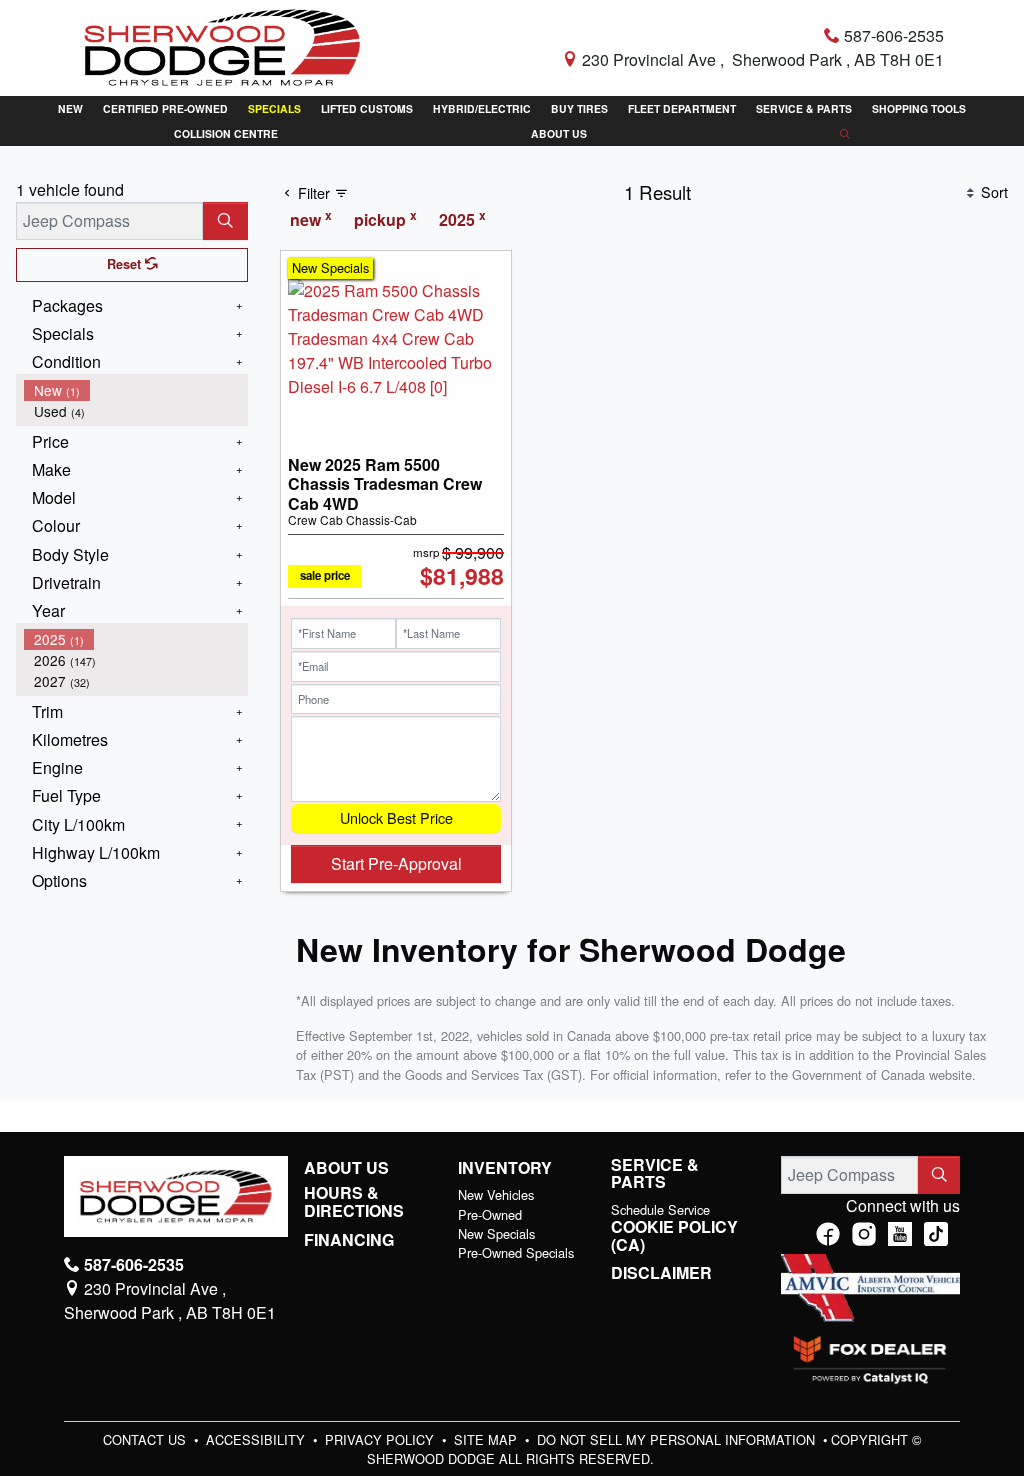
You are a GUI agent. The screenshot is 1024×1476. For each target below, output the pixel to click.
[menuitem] (136, 390)
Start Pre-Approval (396, 863)
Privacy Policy (381, 1439)
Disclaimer (661, 1273)
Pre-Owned (490, 1214)
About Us (346, 1168)
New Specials (496, 1233)
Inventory (505, 1168)
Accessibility (257, 1439)
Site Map (487, 1439)
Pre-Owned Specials (516, 1252)
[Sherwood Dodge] (222, 45)
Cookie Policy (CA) (674, 1235)
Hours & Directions (354, 1201)
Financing (349, 1240)
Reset (126, 264)
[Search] (225, 221)
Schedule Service (660, 1209)
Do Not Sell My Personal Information (678, 1439)
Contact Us (146, 1439)
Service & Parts (655, 1173)
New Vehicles (496, 1194)
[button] (70, 108)
